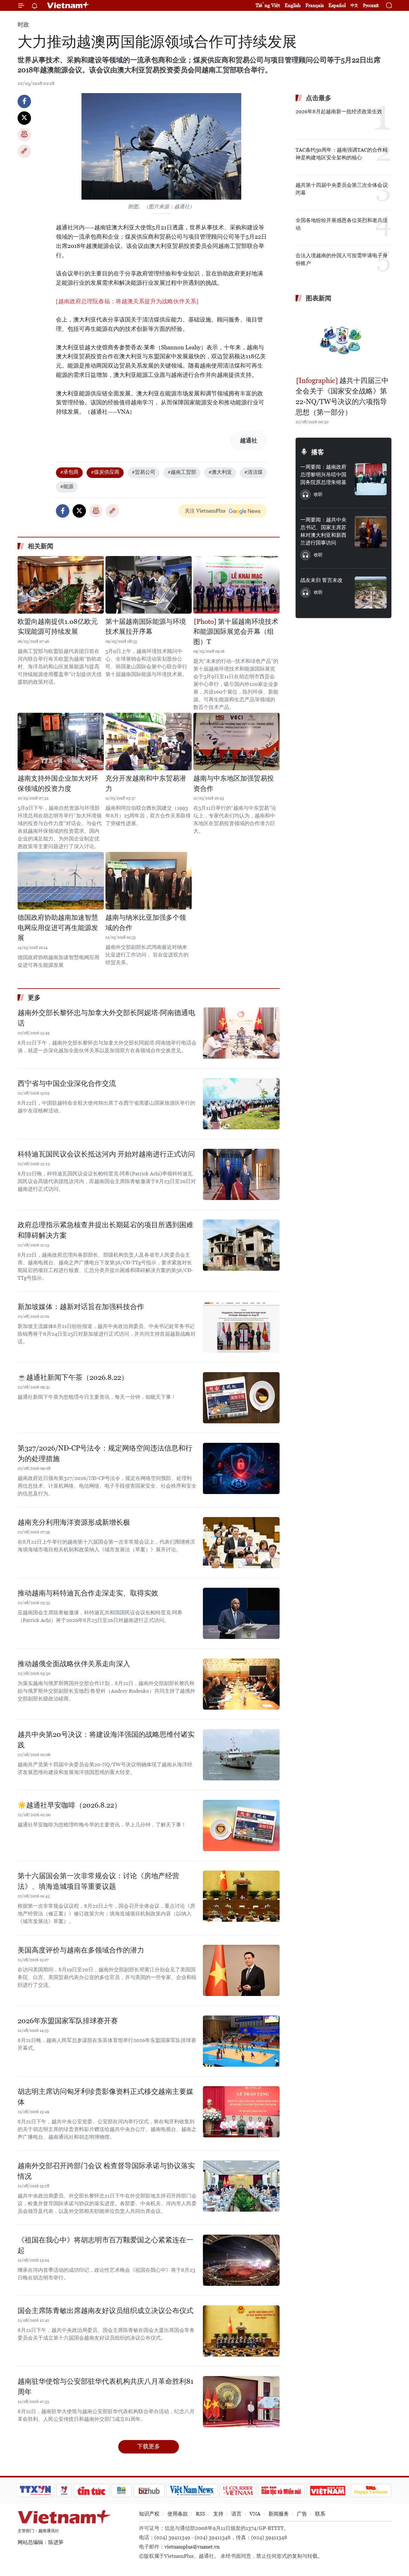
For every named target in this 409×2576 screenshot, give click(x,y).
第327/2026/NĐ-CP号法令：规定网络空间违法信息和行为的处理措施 (105, 1453)
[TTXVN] (35, 2491)
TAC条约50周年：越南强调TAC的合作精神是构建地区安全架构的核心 (342, 154)
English (293, 5)
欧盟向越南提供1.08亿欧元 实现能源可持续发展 (58, 627)
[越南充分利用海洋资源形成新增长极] (241, 1543)
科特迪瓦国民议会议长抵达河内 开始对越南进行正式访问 (106, 1154)
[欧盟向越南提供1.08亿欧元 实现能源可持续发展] (61, 585)
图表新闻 (319, 298)
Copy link (24, 151)
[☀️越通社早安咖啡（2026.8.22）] (241, 1825)
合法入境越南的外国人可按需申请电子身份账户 (342, 259)
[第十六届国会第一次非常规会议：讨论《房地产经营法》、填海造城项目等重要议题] (241, 1896)
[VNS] (192, 2491)
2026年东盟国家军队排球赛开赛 (68, 2021)
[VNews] (64, 2491)
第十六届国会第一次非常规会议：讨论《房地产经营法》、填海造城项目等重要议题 (98, 1881)
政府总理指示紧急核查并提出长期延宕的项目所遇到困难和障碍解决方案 (105, 1230)
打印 (24, 135)
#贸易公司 (143, 472)
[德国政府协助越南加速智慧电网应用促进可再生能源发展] (61, 881)
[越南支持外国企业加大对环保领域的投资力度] (61, 742)
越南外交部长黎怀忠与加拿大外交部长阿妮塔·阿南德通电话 (106, 1018)
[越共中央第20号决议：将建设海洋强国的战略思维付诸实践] (241, 1755)
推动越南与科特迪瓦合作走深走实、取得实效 (88, 1593)
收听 (318, 494)
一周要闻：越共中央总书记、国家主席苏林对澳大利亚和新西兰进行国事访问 (323, 531)
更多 (34, 998)
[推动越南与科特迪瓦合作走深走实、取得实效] (241, 1613)
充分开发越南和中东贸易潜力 (146, 783)
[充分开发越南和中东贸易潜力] (149, 742)
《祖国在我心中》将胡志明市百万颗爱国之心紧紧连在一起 (105, 2245)
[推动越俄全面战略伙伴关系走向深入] (241, 1684)
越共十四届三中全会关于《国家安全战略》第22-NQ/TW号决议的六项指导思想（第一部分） (342, 396)
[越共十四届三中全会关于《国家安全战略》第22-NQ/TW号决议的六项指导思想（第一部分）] (343, 340)
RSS (201, 2514)
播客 (318, 452)
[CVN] (238, 2491)
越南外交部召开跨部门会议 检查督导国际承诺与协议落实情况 (106, 2171)
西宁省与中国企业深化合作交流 (67, 1083)
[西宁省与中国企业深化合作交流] (241, 1104)
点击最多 (319, 98)
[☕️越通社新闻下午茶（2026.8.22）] (241, 1398)
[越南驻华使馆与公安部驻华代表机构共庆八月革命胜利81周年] (241, 2402)
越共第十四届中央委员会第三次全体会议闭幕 (342, 189)
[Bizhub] (149, 2491)
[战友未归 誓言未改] (371, 592)
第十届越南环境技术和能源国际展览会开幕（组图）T (236, 632)
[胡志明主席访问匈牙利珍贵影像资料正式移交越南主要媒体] (241, 2112)
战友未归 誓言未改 (321, 580)
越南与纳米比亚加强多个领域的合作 (146, 923)
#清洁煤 (253, 472)
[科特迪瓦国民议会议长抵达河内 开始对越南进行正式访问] (241, 1174)
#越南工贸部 (182, 472)
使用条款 (178, 2514)
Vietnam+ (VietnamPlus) (68, 5)
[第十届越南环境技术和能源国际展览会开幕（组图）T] (236, 585)
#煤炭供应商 (105, 472)
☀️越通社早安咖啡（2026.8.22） (69, 1805)
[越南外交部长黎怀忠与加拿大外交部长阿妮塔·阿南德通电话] (241, 1033)
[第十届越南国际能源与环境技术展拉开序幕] (149, 585)
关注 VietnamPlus (205, 511)
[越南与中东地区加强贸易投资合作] (236, 742)
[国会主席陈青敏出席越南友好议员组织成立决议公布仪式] (241, 2331)
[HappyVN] (371, 2491)
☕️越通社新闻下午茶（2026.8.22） (73, 1377)
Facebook (24, 101)
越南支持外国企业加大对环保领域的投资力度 (58, 783)
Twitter (24, 118)
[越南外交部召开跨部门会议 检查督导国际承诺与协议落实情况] (241, 2186)
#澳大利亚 (220, 472)
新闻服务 (279, 2514)
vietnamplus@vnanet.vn (192, 2547)
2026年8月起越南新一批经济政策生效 (339, 111)
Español (337, 5)
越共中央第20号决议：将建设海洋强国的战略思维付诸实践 (106, 1740)
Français (315, 5)
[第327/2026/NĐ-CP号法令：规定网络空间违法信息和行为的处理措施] (241, 1468)
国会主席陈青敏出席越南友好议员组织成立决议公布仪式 (105, 2311)
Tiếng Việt (268, 5)
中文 (354, 5)
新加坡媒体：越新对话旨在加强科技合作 (81, 1307)
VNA (255, 2514)
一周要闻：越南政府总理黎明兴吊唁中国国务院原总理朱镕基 (323, 475)
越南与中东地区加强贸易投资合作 (234, 783)
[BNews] (122, 2491)
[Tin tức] (91, 2491)
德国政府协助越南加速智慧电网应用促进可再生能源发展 (58, 928)
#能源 (67, 486)
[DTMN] (281, 2491)
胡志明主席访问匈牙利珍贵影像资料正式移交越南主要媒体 (105, 2097)
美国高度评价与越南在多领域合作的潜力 (81, 1950)
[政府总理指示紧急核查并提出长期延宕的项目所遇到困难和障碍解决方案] (241, 1245)
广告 (302, 2514)
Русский (371, 6)
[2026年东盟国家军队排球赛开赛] (241, 2041)
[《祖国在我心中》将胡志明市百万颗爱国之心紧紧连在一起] (241, 2260)
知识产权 (149, 2514)
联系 (320, 2514)
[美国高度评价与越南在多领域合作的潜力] (241, 1970)
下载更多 (149, 2446)
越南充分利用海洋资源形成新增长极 (74, 1522)
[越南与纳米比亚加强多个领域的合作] (149, 881)
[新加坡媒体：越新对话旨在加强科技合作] (241, 1327)
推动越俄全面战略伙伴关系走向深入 (74, 1664)
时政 (23, 24)
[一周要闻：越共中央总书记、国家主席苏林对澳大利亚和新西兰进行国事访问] (371, 532)
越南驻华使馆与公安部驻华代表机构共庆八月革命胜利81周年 (105, 2387)
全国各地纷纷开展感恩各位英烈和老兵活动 (342, 224)
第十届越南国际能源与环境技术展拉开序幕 (146, 627)
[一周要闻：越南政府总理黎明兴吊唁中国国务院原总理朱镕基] (371, 479)
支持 (218, 2514)
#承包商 (69, 472)
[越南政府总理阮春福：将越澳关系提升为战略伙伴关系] (127, 301)
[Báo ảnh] (328, 2491)
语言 (236, 2514)
